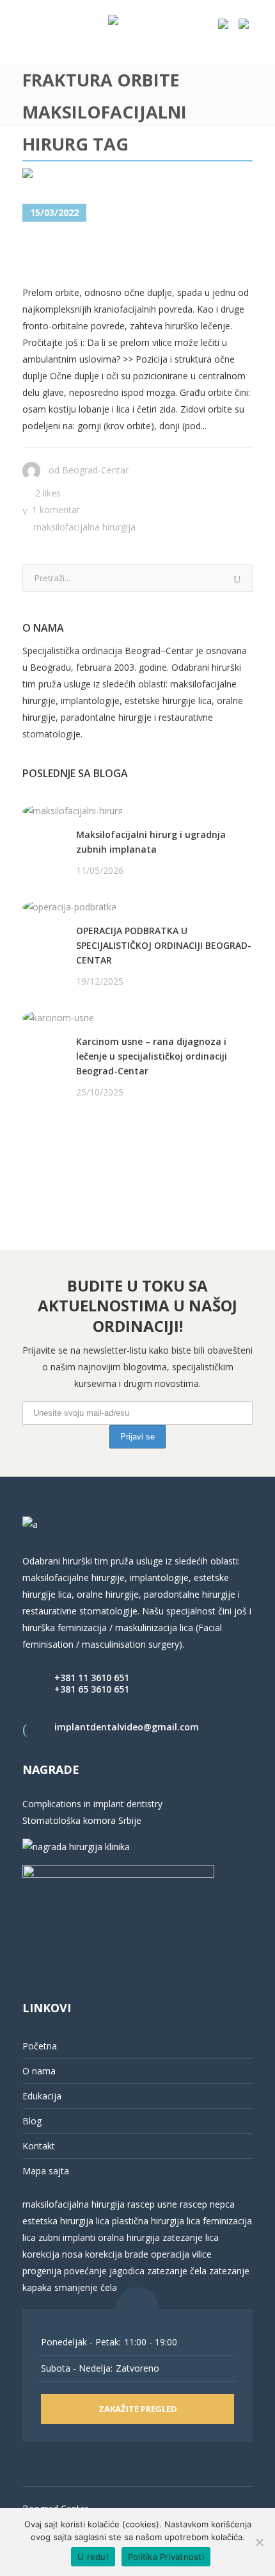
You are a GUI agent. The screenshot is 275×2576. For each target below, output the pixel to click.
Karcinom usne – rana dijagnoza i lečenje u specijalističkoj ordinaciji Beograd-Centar (152, 1056)
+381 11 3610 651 (92, 1678)
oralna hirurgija (129, 2237)
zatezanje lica (191, 2237)
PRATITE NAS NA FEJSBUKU (81, 1141)
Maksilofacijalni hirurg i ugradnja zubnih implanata (151, 842)
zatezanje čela (177, 2271)
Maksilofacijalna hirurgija (84, 527)
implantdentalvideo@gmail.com (127, 1727)
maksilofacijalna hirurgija (75, 2204)
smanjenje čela (86, 2287)
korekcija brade (117, 2254)
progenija (42, 2271)
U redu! (93, 2557)
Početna (40, 2046)
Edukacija (42, 2096)
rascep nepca (206, 2204)
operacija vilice (181, 2254)
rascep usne (152, 2204)
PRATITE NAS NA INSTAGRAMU (89, 1158)
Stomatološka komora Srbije (82, 1820)
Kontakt (39, 2146)
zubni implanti (67, 2237)
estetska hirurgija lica (66, 2221)
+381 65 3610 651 (92, 1689)
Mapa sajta (46, 2171)
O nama (39, 2071)
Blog (32, 2121)
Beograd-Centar (95, 470)
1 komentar (56, 510)
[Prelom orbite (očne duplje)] (92, 176)
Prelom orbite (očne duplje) (109, 254)
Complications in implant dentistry (92, 1804)
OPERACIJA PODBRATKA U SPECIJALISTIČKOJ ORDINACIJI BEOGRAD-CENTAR (164, 945)
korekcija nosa (52, 2254)
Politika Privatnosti (166, 2557)
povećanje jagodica (104, 2271)
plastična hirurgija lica (155, 2221)
